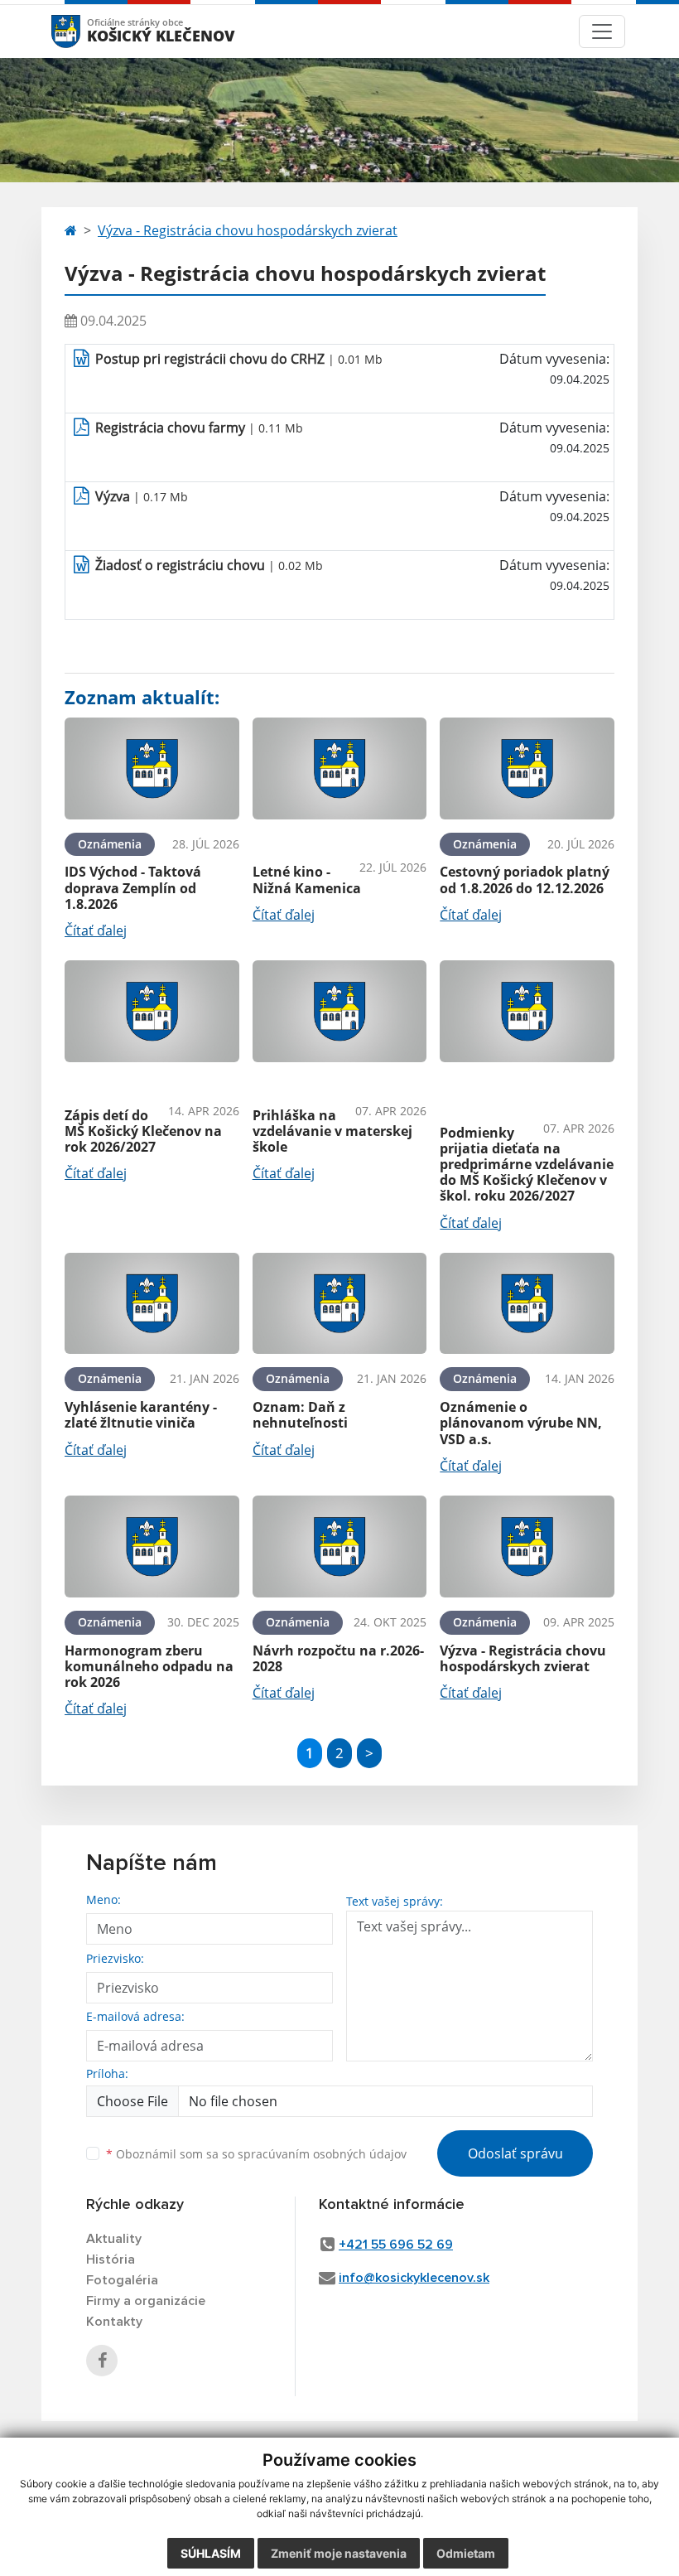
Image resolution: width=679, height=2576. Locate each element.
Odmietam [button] (466, 2553)
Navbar (82, 31)
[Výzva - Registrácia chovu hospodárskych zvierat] (527, 1547)
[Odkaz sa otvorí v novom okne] (102, 2361)
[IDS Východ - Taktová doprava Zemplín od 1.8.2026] (152, 768)
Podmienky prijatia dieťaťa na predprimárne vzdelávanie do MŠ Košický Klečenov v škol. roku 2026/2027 (527, 1165)
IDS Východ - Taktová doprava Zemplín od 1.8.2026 (133, 887)
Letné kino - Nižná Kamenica (307, 880)
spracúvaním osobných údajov (322, 2154)
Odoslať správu (515, 2153)
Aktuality (114, 2239)
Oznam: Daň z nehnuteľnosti (300, 1415)
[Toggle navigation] (602, 31)
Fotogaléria (122, 2280)
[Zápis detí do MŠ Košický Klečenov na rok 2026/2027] (152, 1011)
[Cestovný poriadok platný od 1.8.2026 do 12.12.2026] (527, 768)
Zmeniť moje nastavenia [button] (339, 2553)
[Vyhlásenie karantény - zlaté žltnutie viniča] (152, 1304)
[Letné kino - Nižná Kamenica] (340, 768)
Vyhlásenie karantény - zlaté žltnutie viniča (141, 1415)
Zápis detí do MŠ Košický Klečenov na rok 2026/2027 (143, 1131)
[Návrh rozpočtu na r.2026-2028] (340, 1547)
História (111, 2259)
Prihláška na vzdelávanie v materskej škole (332, 1131)
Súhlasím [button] (211, 2553)
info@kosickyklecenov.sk (414, 2278)
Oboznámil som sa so (256, 2154)
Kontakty (114, 2322)
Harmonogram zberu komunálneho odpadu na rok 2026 (149, 1666)
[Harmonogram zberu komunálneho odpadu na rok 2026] (152, 1547)
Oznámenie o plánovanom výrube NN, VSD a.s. (521, 1423)
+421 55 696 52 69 (396, 2245)
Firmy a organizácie (146, 2301)
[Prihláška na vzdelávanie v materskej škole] (340, 1011)
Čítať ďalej (96, 930)
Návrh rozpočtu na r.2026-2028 (338, 1658)
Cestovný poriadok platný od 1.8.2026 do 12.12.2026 (525, 880)
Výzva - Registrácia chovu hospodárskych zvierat (248, 230)
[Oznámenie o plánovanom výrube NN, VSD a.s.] (527, 1304)
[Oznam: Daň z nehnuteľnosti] (340, 1304)
